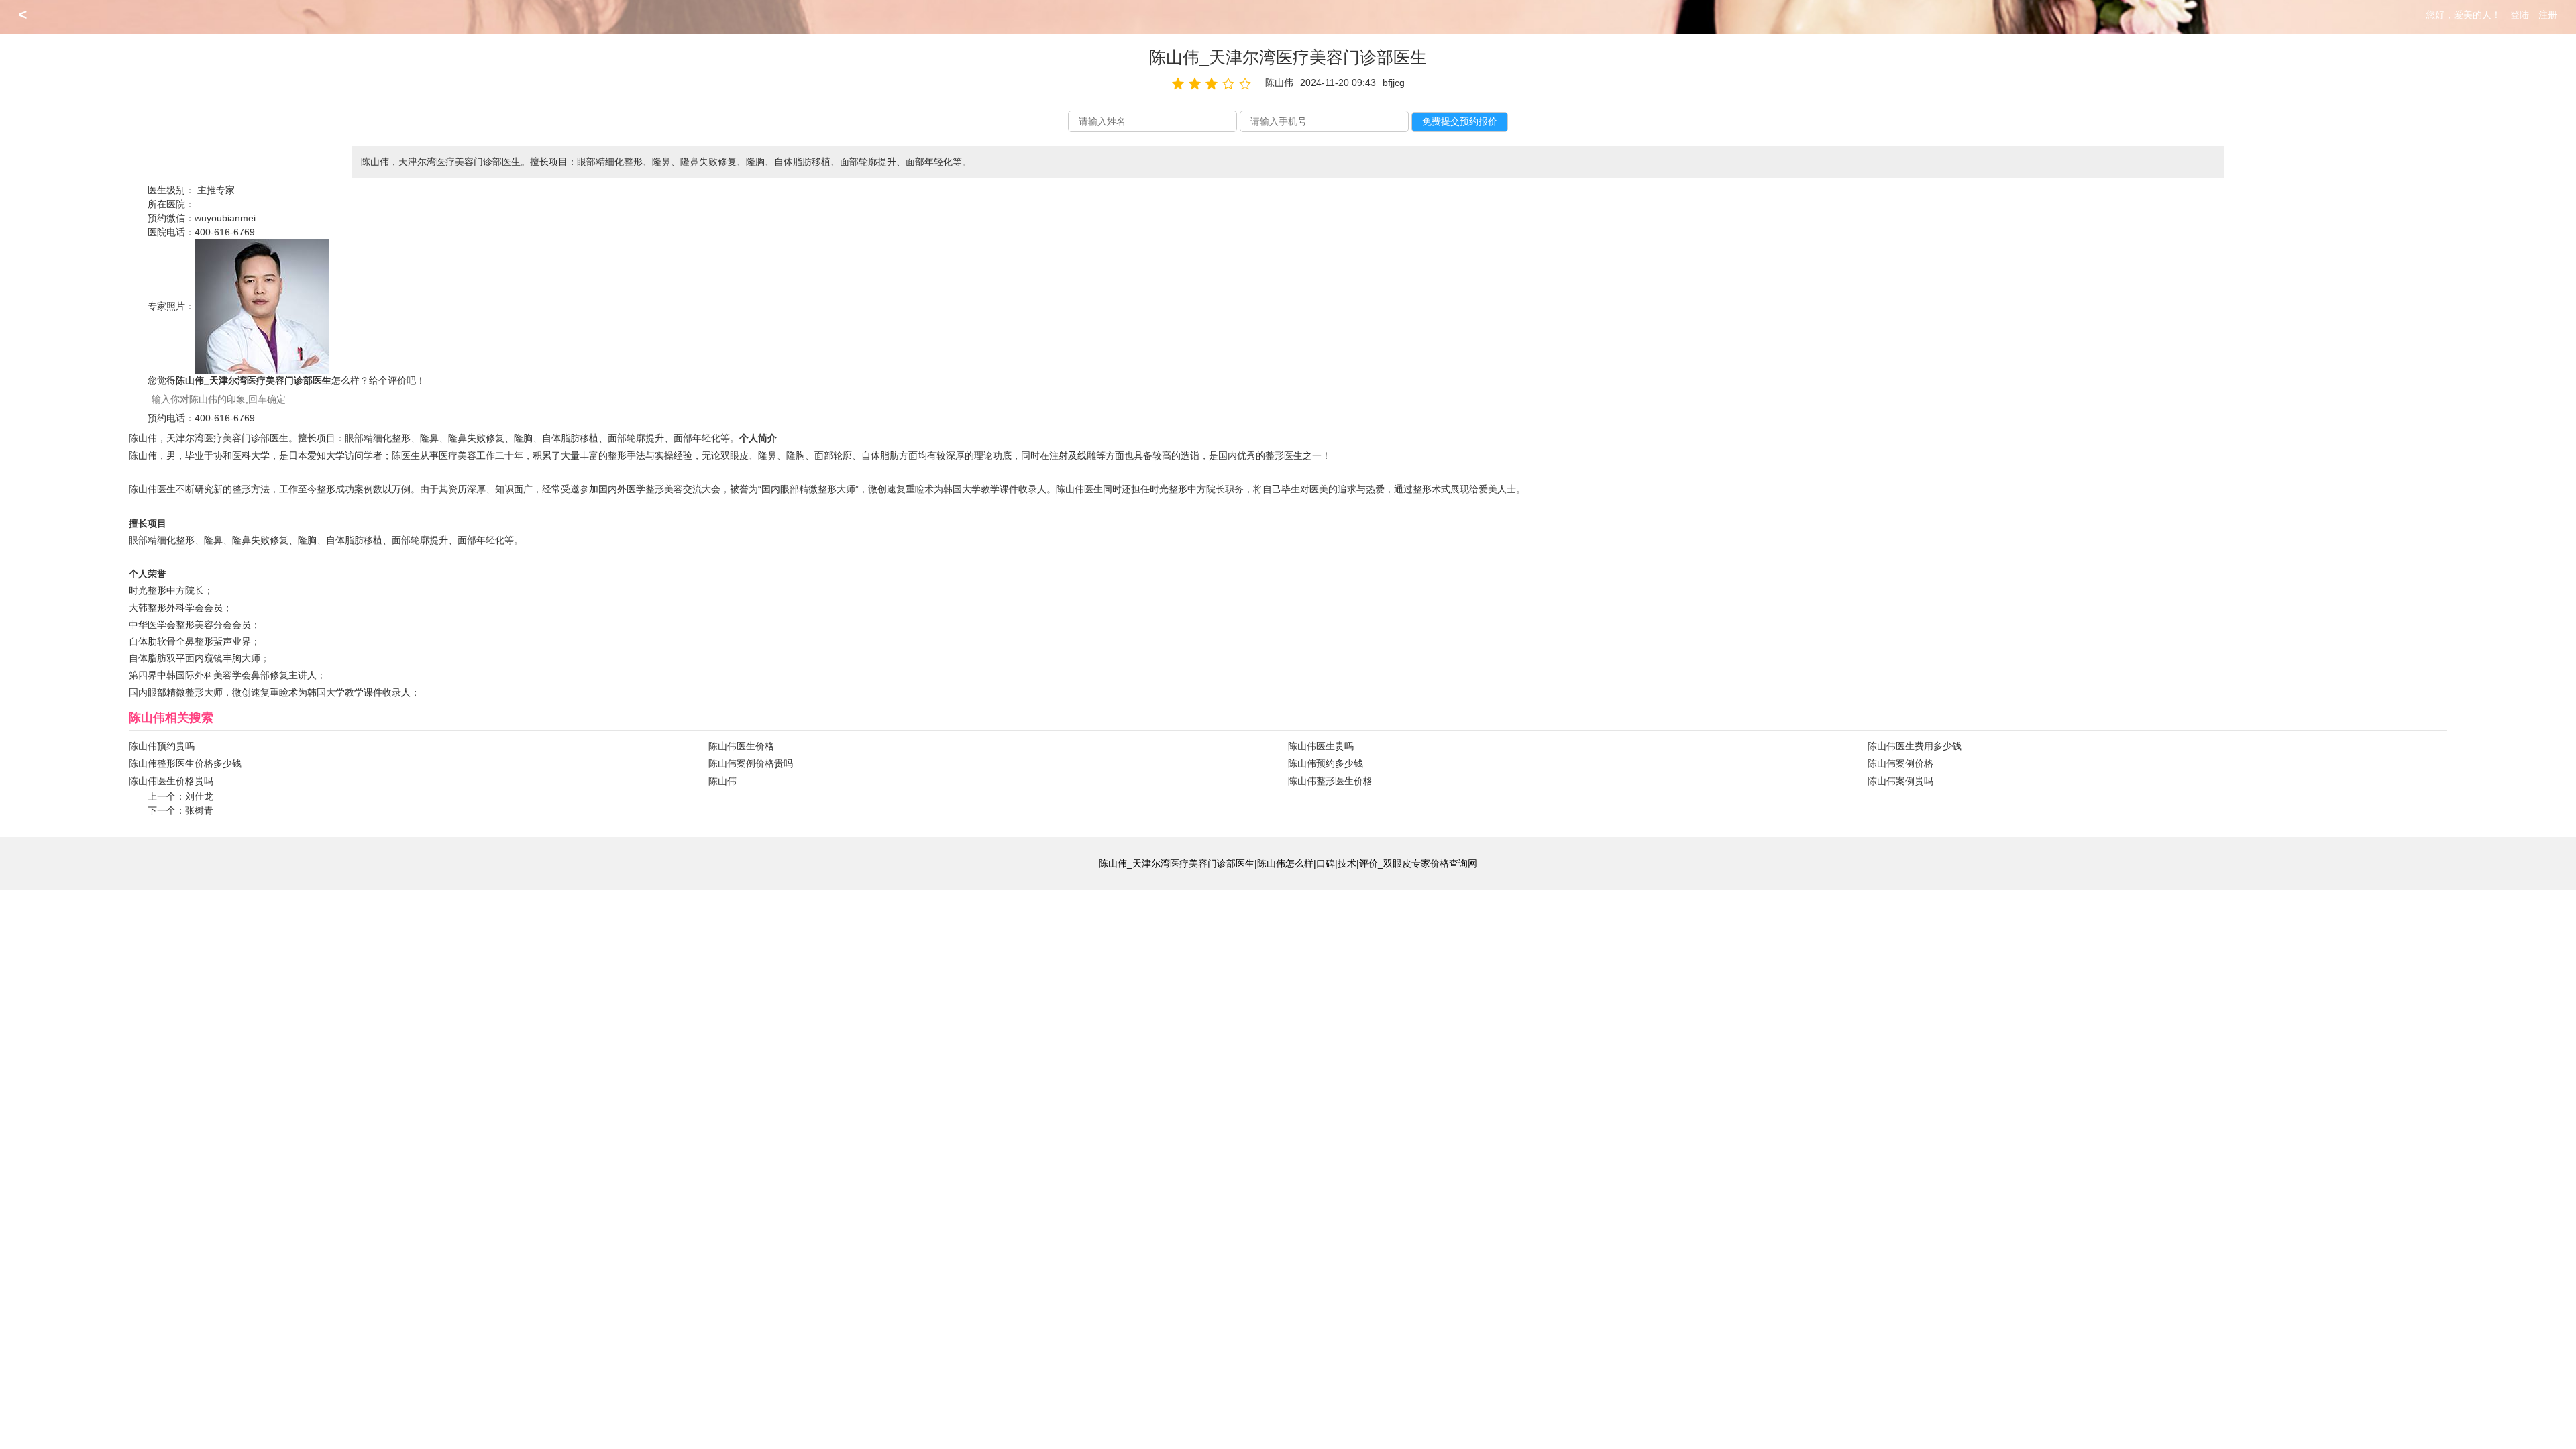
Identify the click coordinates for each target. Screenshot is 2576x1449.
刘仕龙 (199, 796)
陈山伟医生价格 (741, 746)
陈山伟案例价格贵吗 (751, 763)
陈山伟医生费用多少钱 (1915, 746)
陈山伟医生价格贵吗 (171, 781)
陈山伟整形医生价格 (1330, 781)
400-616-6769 (225, 232)
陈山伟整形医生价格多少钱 (185, 763)
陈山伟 (722, 781)
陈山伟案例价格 (1900, 763)
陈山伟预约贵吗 (162, 746)
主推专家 (216, 190)
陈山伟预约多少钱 (1326, 763)
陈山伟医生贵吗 (1321, 746)
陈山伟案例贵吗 (1900, 781)
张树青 (199, 810)
